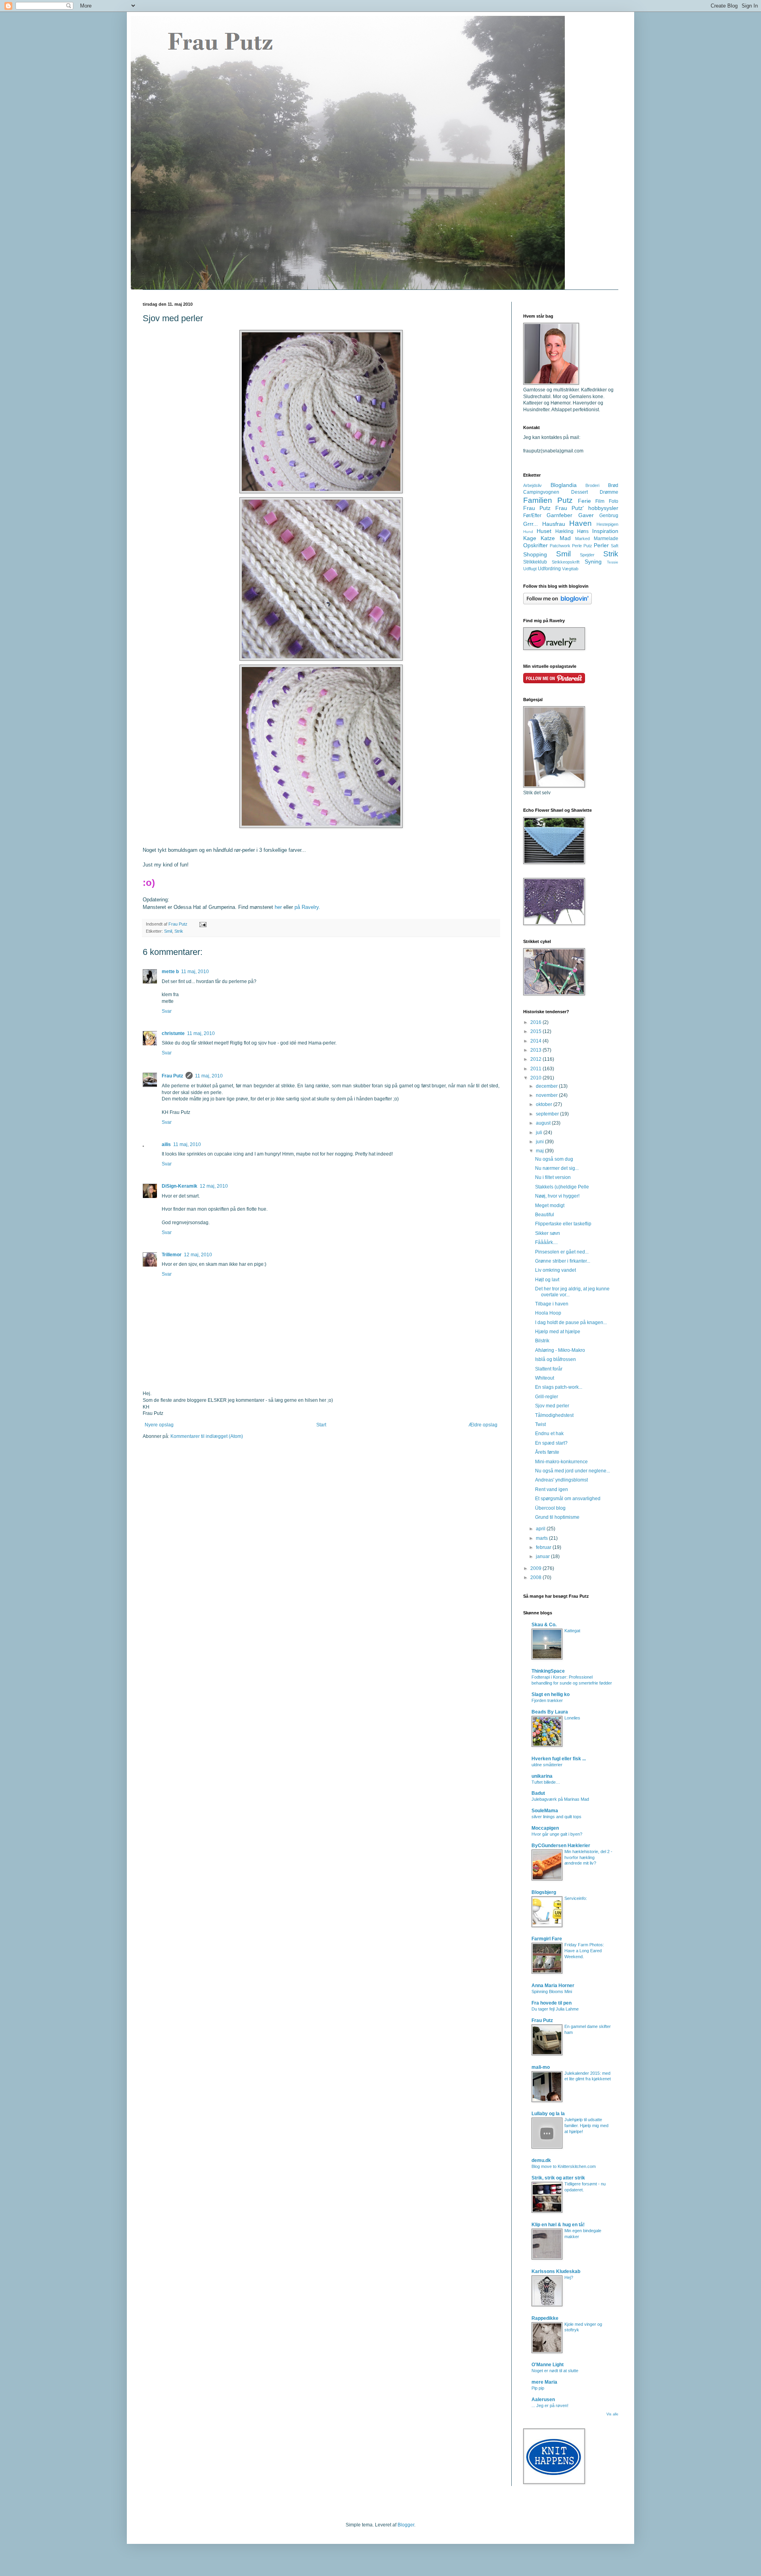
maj (540, 1151)
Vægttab (570, 569)
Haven (580, 523)
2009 (536, 1568)
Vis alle (612, 2414)
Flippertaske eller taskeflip (563, 1224)
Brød (613, 485)
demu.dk (541, 2160)
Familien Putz (548, 500)
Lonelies (572, 1718)
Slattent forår (549, 1369)
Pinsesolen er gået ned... (562, 1252)
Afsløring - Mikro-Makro (560, 1350)
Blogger (406, 2525)
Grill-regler (547, 1397)
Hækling (564, 531)
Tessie (613, 562)
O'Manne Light (548, 2365)
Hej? (569, 2277)
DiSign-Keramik (180, 1186)
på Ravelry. (307, 907)
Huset (544, 531)
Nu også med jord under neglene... (573, 1471)
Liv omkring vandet (555, 1270)
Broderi (592, 485)
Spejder (587, 555)
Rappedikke (545, 2318)
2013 (536, 1050)
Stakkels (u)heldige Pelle (562, 1187)
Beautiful (545, 1215)
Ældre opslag (483, 1425)
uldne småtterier (547, 1765)
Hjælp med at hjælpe (558, 1332)
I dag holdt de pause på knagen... (571, 1322)
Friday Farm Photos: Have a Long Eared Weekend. (584, 1951)
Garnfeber (559, 515)
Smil (168, 931)
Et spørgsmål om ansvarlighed (568, 1499)
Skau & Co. (544, 1625)
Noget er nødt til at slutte (555, 2371)
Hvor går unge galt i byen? (557, 1834)
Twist (540, 1424)
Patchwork (560, 546)
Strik (179, 931)
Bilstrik (542, 1341)
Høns (583, 531)
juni (540, 1142)
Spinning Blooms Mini (552, 1991)
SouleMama (545, 1811)
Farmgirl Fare (547, 1939)
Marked (582, 539)
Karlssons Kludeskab (556, 2271)
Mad (565, 538)
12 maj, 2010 (214, 1186)
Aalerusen (543, 2400)
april (541, 1529)
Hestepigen (607, 524)
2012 (536, 1059)
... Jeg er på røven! (550, 2405)
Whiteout (545, 1378)
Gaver (586, 515)
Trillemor (172, 1255)
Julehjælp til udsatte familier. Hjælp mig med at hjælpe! (586, 2126)
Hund (528, 532)
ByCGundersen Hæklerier (561, 1846)
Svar (167, 1011)
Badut (538, 1793)
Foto (614, 501)
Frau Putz (172, 1076)
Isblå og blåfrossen (555, 1359)
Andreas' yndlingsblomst (561, 1480)
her (278, 907)
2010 (536, 1078)
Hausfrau (554, 524)
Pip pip (538, 2388)
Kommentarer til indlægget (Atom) (207, 1436)
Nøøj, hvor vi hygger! (557, 1196)
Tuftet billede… (546, 1782)
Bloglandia (564, 485)
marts (542, 1538)
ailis (166, 1144)
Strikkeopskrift (566, 562)
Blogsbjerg (544, 1892)
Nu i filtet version (553, 1177)
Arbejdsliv (533, 485)
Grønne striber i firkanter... (563, 1261)
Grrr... (531, 524)
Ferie (584, 501)
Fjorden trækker (547, 1700)
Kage (530, 538)
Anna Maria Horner (553, 1986)
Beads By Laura (550, 1712)
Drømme (609, 492)
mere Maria (544, 2382)
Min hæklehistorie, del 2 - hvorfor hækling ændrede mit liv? (588, 1857)
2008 (536, 1577)
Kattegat (572, 1631)
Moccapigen (545, 1828)
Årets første (547, 1452)
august (544, 1123)
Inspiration (605, 531)
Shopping (535, 554)
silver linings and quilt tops (556, 1817)
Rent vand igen (552, 1489)
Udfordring (549, 569)
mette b (170, 972)
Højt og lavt (547, 1280)
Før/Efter (532, 516)
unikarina (542, 1776)
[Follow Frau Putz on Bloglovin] (557, 603)
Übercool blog (550, 1508)
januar (543, 1556)
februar (544, 1547)
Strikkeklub (535, 562)
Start (321, 1425)
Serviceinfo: (576, 1898)
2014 (536, 1041)
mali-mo (541, 2067)
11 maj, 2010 (195, 972)
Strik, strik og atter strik (558, 2178)
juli (540, 1133)
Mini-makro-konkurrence (561, 1462)
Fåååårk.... (546, 1242)
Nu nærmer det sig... (557, 1168)
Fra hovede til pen (552, 2003)
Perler (601, 545)
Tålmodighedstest (554, 1415)
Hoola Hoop (548, 1313)
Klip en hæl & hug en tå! (558, 2225)
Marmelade (606, 539)
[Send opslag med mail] (203, 924)
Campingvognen (541, 492)
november (547, 1095)
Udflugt (530, 569)
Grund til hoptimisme (557, 1517)
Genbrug (609, 516)
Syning (593, 562)
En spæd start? (551, 1443)
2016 (536, 1022)
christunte (173, 1033)
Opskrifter (535, 545)
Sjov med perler (552, 1406)
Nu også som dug (554, 1159)
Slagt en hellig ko (551, 1694)
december (547, 1086)
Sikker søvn (548, 1233)
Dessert (579, 492)
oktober (545, 1104)
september (548, 1114)
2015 (536, 1031)
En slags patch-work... (559, 1387)
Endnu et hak (549, 1434)
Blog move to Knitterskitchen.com (564, 2166)
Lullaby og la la (548, 2114)
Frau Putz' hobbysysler (587, 508)
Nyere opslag (159, 1425)
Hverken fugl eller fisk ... (559, 1759)
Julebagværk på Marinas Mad (560, 1799)
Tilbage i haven (552, 1304)
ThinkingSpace (548, 1671)
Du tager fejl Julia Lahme (555, 2009)
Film (600, 501)
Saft (615, 546)
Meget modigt (550, 1206)
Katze (548, 538)
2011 (536, 1069)
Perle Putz (582, 546)
